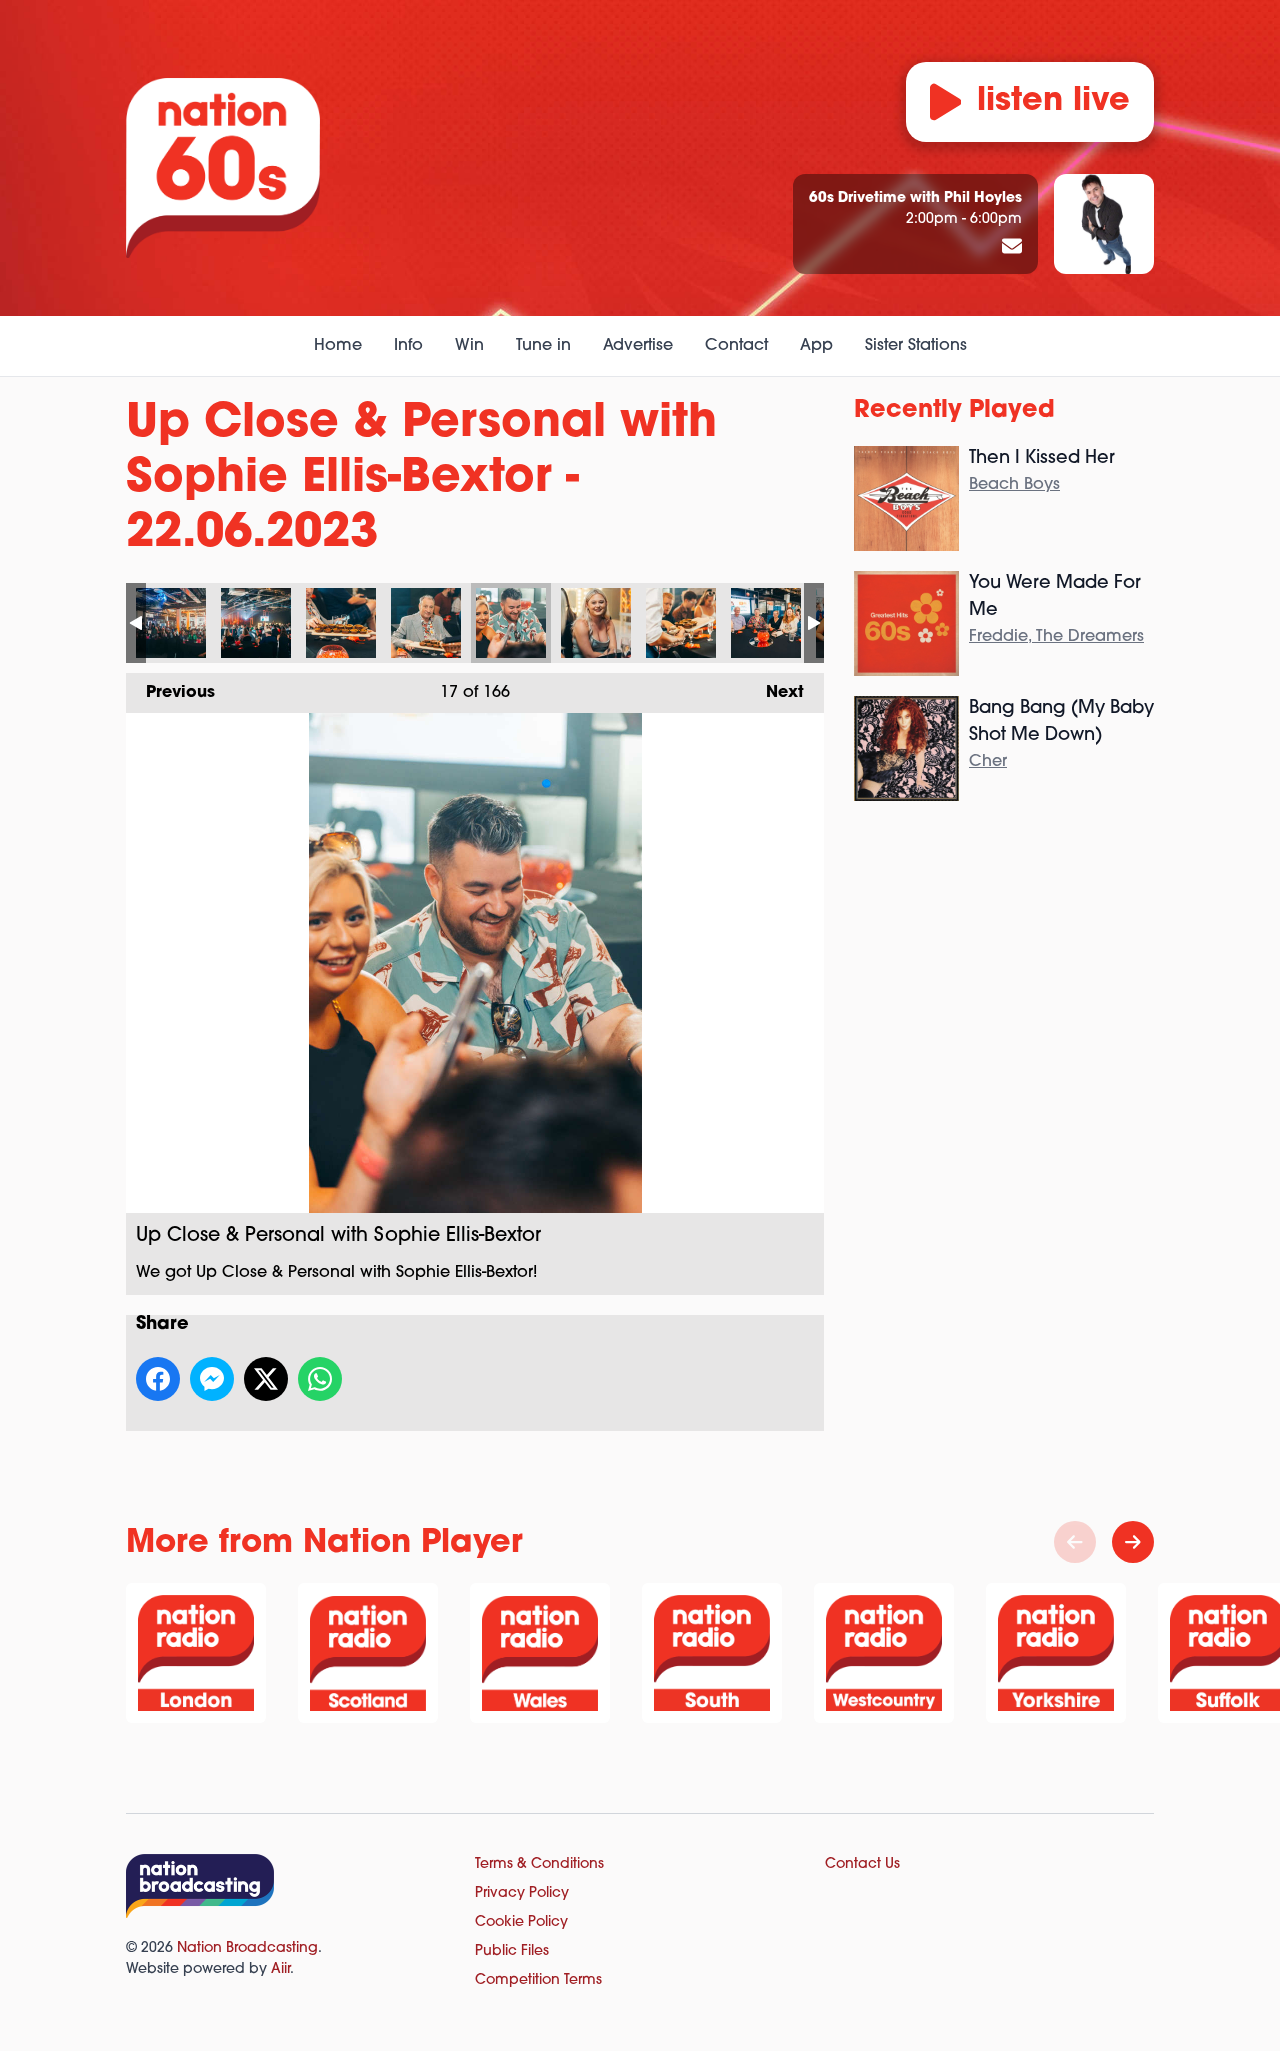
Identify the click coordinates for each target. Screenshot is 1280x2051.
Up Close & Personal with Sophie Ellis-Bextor (171, 623)
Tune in (543, 346)
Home (338, 346)
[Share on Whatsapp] (320, 1379)
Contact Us (862, 1864)
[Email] (1012, 248)
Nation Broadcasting (247, 1948)
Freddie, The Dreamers (1056, 637)
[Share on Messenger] (212, 1379)
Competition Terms (538, 1980)
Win (469, 346)
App (816, 346)
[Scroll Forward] (1133, 1542)
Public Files (512, 1951)
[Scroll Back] (1075, 1542)
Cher (988, 762)
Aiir (280, 1969)
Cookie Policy (521, 1922)
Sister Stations (916, 346)
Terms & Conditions (539, 1864)
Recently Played (954, 411)
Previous (170, 693)
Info (408, 346)
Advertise (638, 346)
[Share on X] (266, 1379)
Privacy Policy (522, 1893)
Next (775, 693)
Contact (736, 346)
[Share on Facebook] (158, 1379)
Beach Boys (1014, 485)
